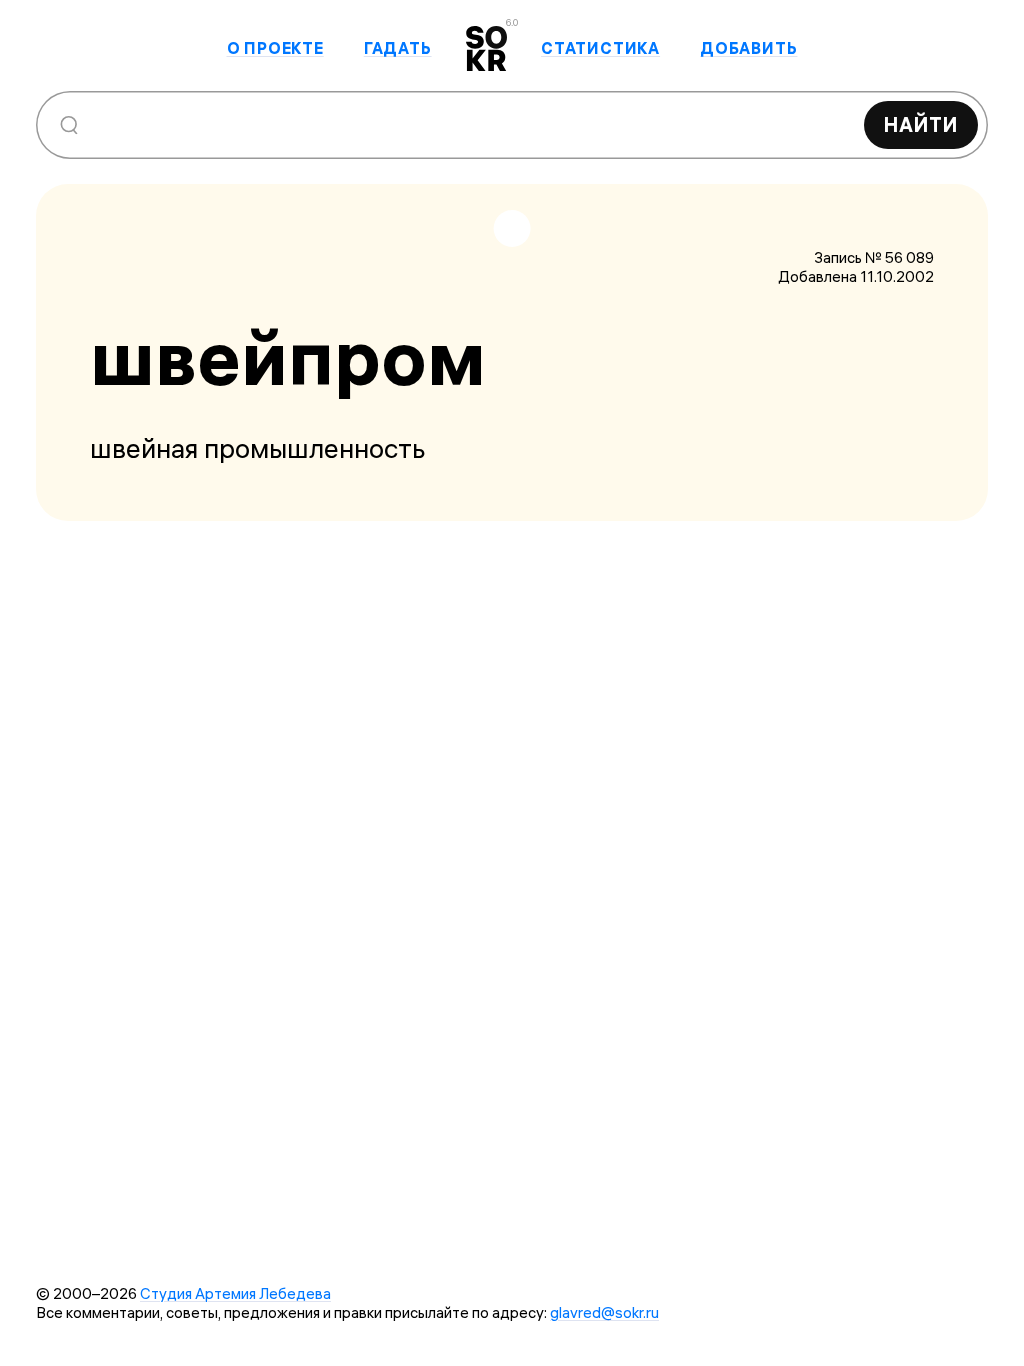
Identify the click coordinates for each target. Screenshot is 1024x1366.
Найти (921, 124)
